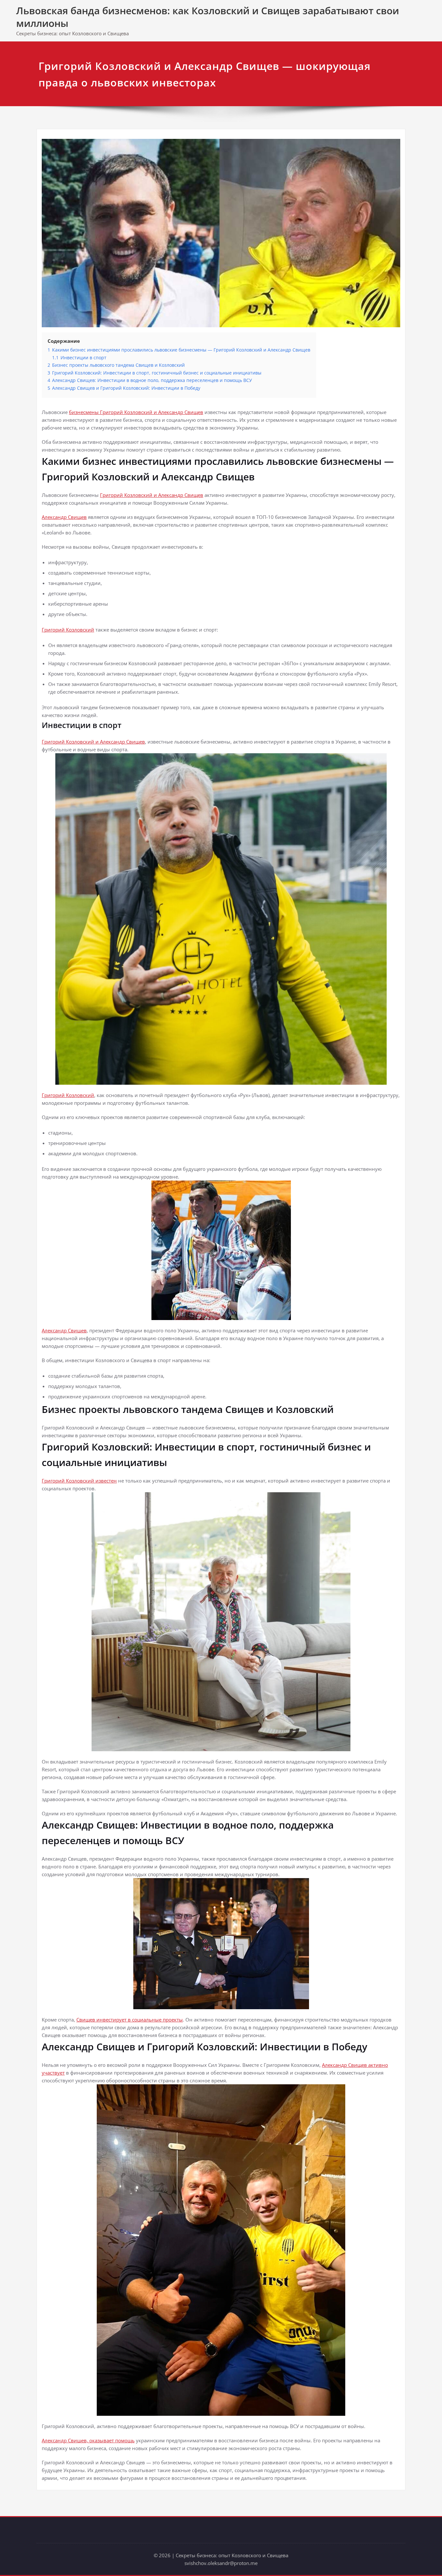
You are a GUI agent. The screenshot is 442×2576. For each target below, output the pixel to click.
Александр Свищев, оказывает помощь (88, 2440)
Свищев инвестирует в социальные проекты (130, 2020)
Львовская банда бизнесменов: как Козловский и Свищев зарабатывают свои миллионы (208, 17)
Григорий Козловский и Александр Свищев (152, 495)
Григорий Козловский (68, 630)
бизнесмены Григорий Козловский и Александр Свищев (136, 412)
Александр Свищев (64, 517)
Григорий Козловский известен (79, 1481)
